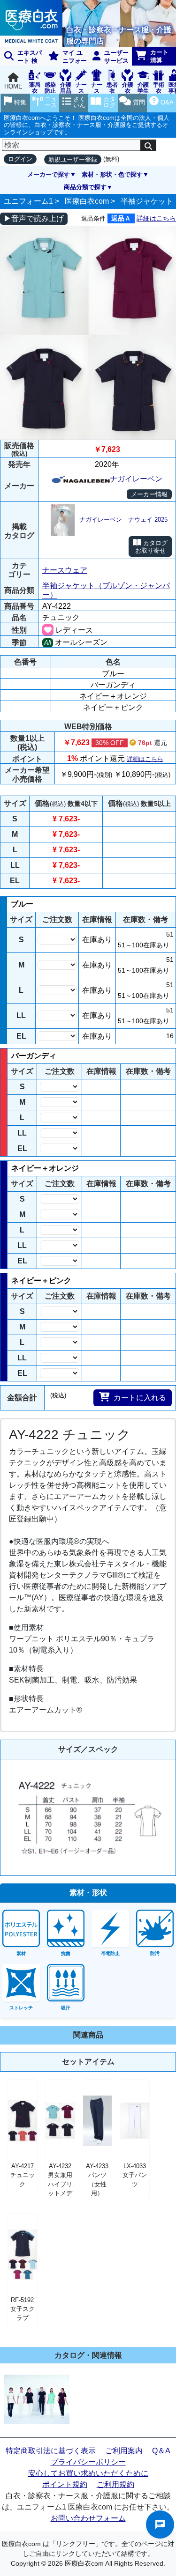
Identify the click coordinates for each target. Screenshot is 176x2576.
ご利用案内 (124, 2451)
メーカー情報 (149, 494)
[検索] (148, 145)
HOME (13, 86)
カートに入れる (140, 1398)
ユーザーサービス (116, 57)
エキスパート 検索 (21, 57)
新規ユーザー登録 (73, 159)
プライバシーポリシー (88, 2462)
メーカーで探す (49, 174)
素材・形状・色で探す (112, 174)
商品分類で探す (85, 187)
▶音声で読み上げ (34, 218)
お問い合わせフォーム (88, 2518)
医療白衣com (87, 201)
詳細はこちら (156, 218)
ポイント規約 (65, 2484)
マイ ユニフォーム (66, 57)
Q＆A (161, 2451)
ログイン (20, 159)
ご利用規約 (115, 2484)
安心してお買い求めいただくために (88, 2473)
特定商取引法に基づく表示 (51, 2451)
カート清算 (159, 56)
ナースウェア (65, 570)
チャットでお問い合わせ (160, 2524)
